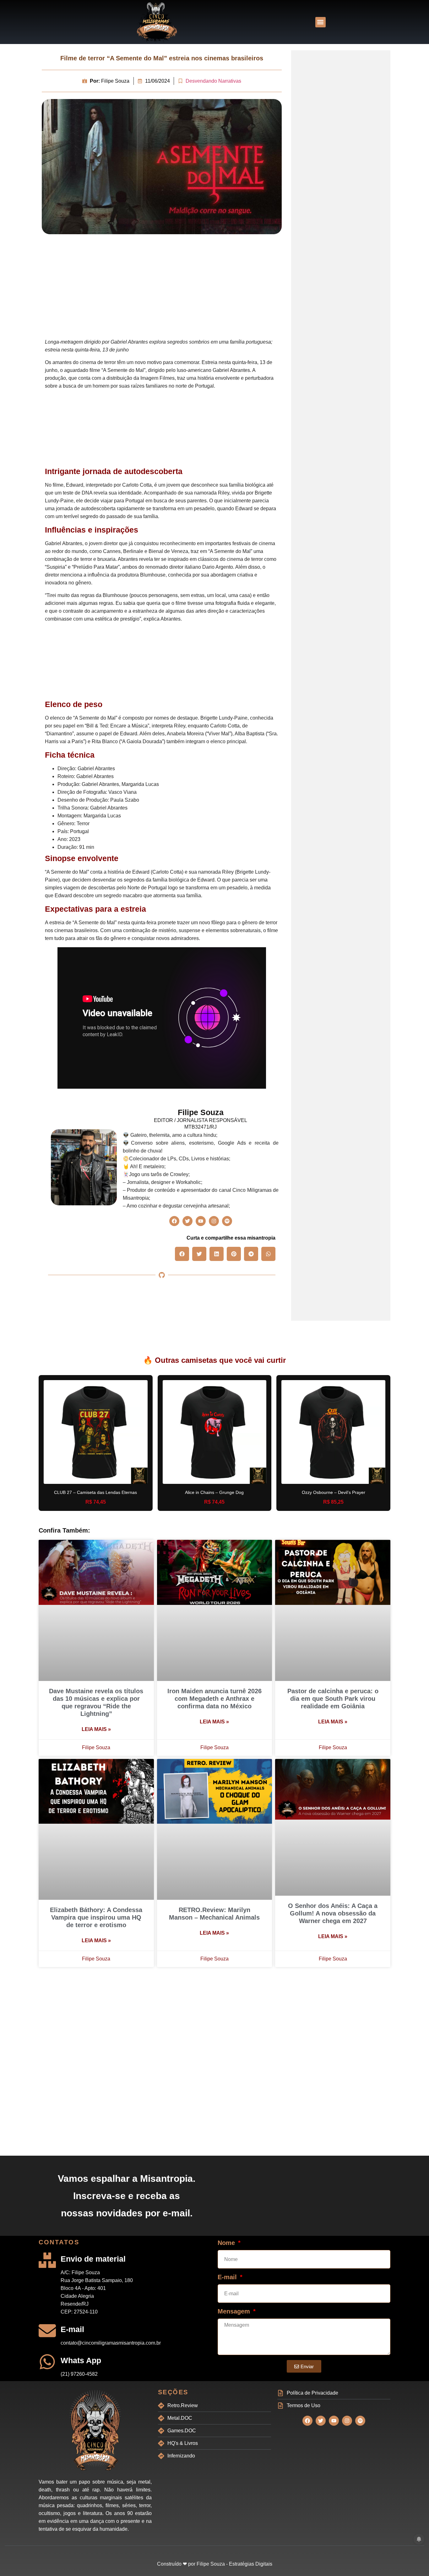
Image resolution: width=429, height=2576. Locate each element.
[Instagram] (214, 1221)
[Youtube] (201, 1221)
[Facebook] (174, 1221)
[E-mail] (47, 2331)
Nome (227, 2243)
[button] (320, 22)
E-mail (72, 2329)
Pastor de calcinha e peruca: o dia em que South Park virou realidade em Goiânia (333, 1699)
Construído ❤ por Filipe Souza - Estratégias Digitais (215, 2564)
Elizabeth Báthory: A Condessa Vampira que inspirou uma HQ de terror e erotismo (96, 1917)
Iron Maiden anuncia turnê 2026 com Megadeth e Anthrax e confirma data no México (215, 1699)
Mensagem (235, 2311)
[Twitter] (187, 1221)
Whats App (81, 2360)
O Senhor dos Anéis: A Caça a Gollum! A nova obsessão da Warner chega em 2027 (333, 1913)
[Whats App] (47, 2362)
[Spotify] (227, 1221)
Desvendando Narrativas (213, 81)
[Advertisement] (162, 288)
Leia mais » (96, 1729)
